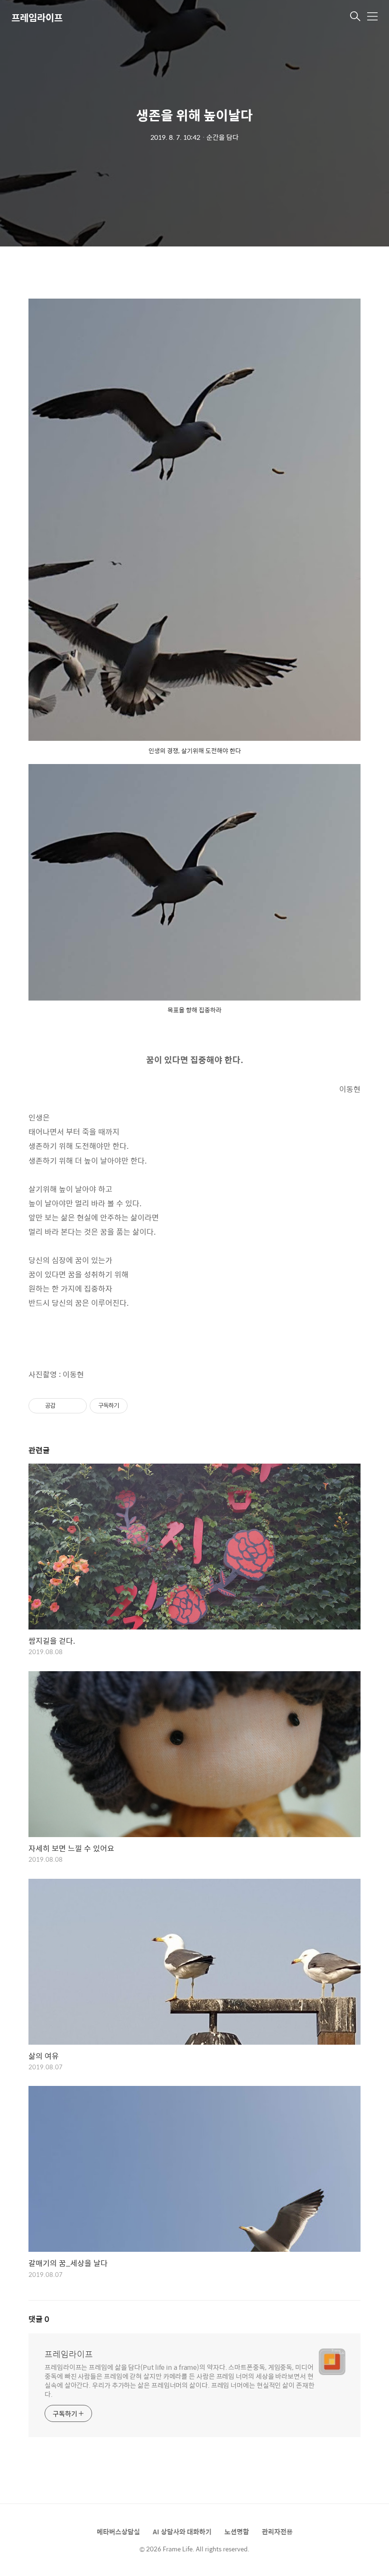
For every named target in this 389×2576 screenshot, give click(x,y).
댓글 (39, 2319)
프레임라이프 (37, 17)
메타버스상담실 (118, 2531)
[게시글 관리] (76, 1406)
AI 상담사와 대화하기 (182, 2531)
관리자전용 (277, 2531)
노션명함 (237, 2531)
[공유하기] (64, 1406)
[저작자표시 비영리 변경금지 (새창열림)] (140, 1406)
